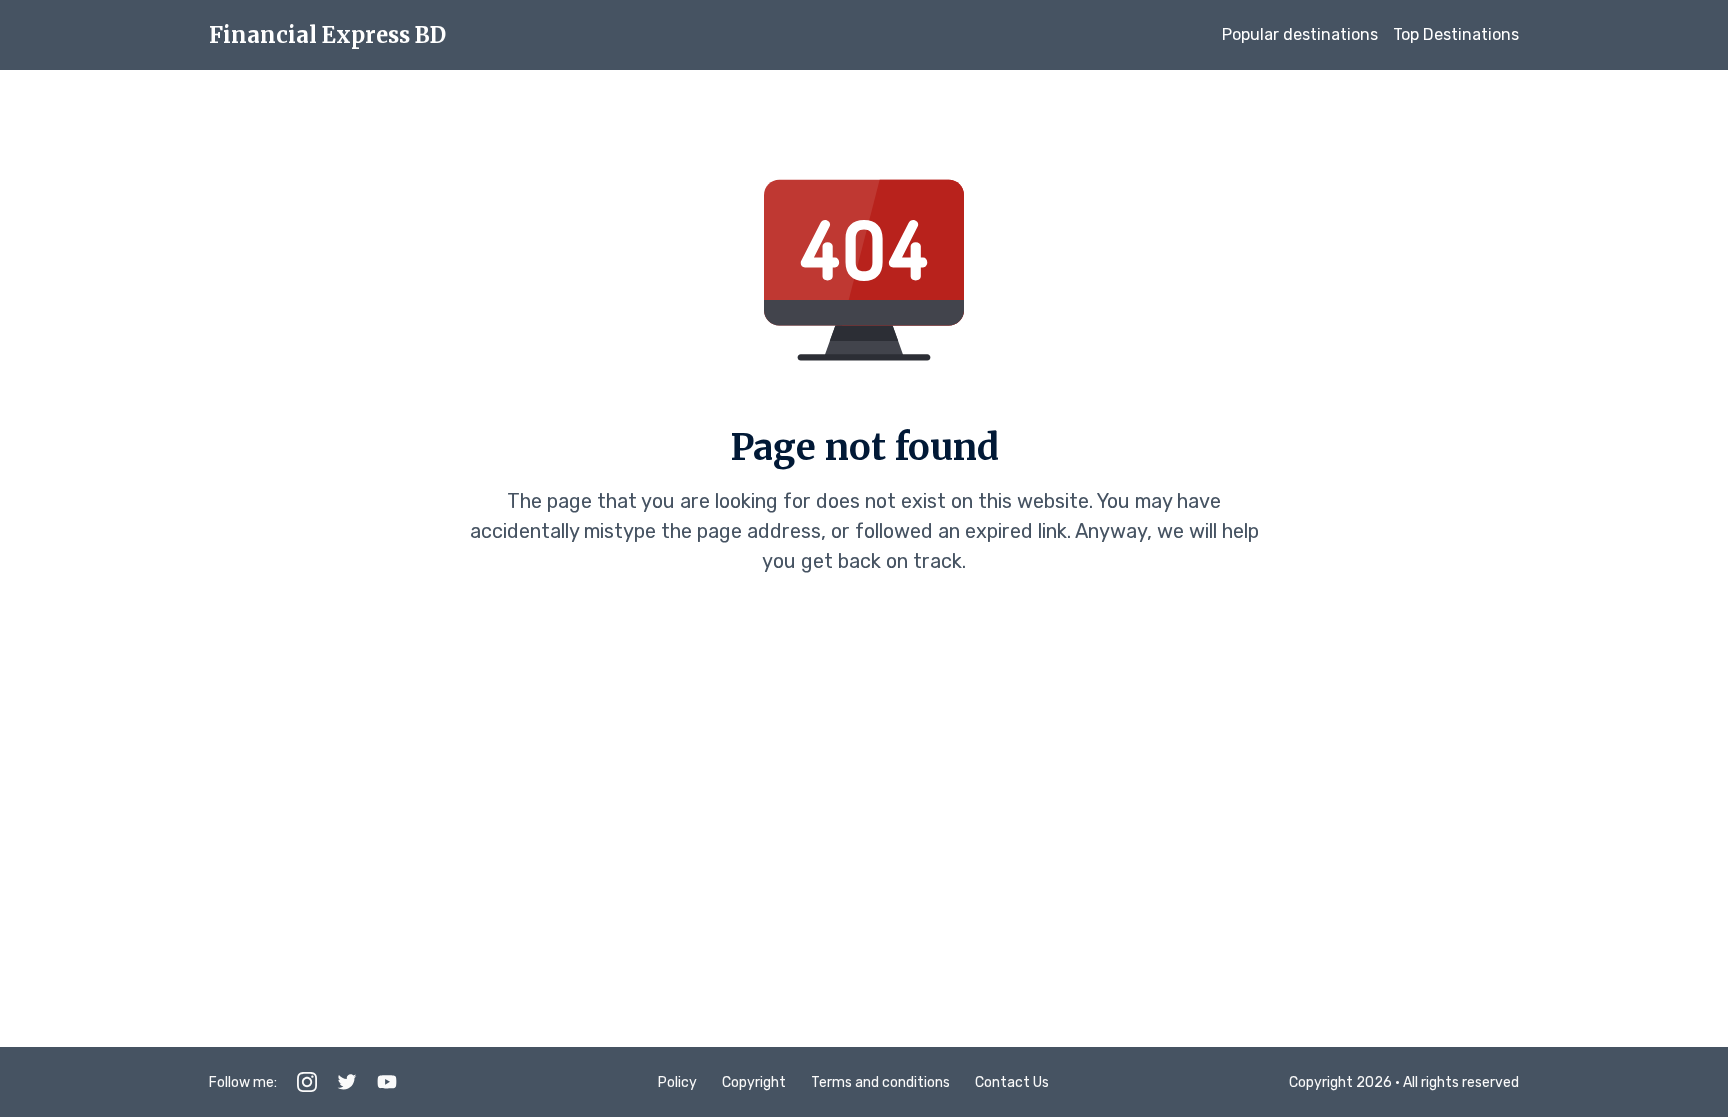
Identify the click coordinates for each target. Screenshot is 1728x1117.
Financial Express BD (327, 35)
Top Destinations (1456, 34)
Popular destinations (1300, 34)
